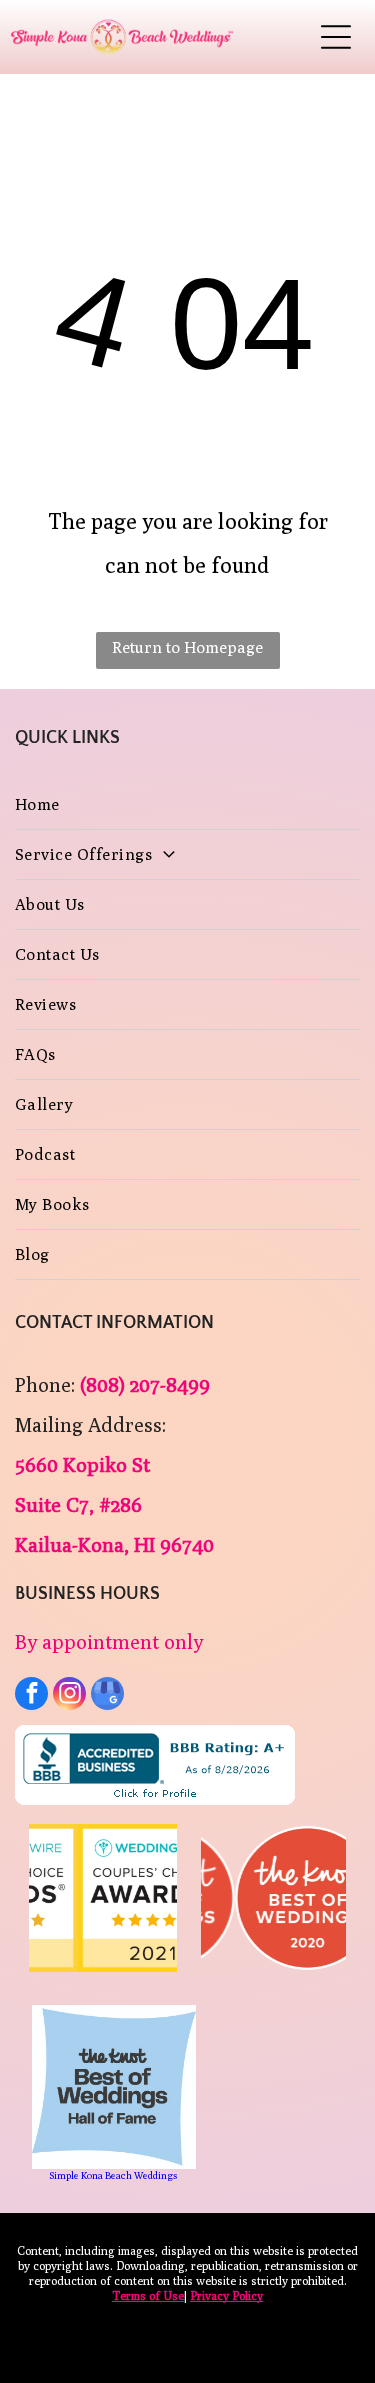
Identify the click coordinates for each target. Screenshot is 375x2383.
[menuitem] (187, 805)
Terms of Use (148, 2295)
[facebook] (31, 1696)
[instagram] (69, 1696)
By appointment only (109, 1641)
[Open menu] (336, 37)
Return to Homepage (187, 647)
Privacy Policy (226, 2295)
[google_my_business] (107, 1696)
